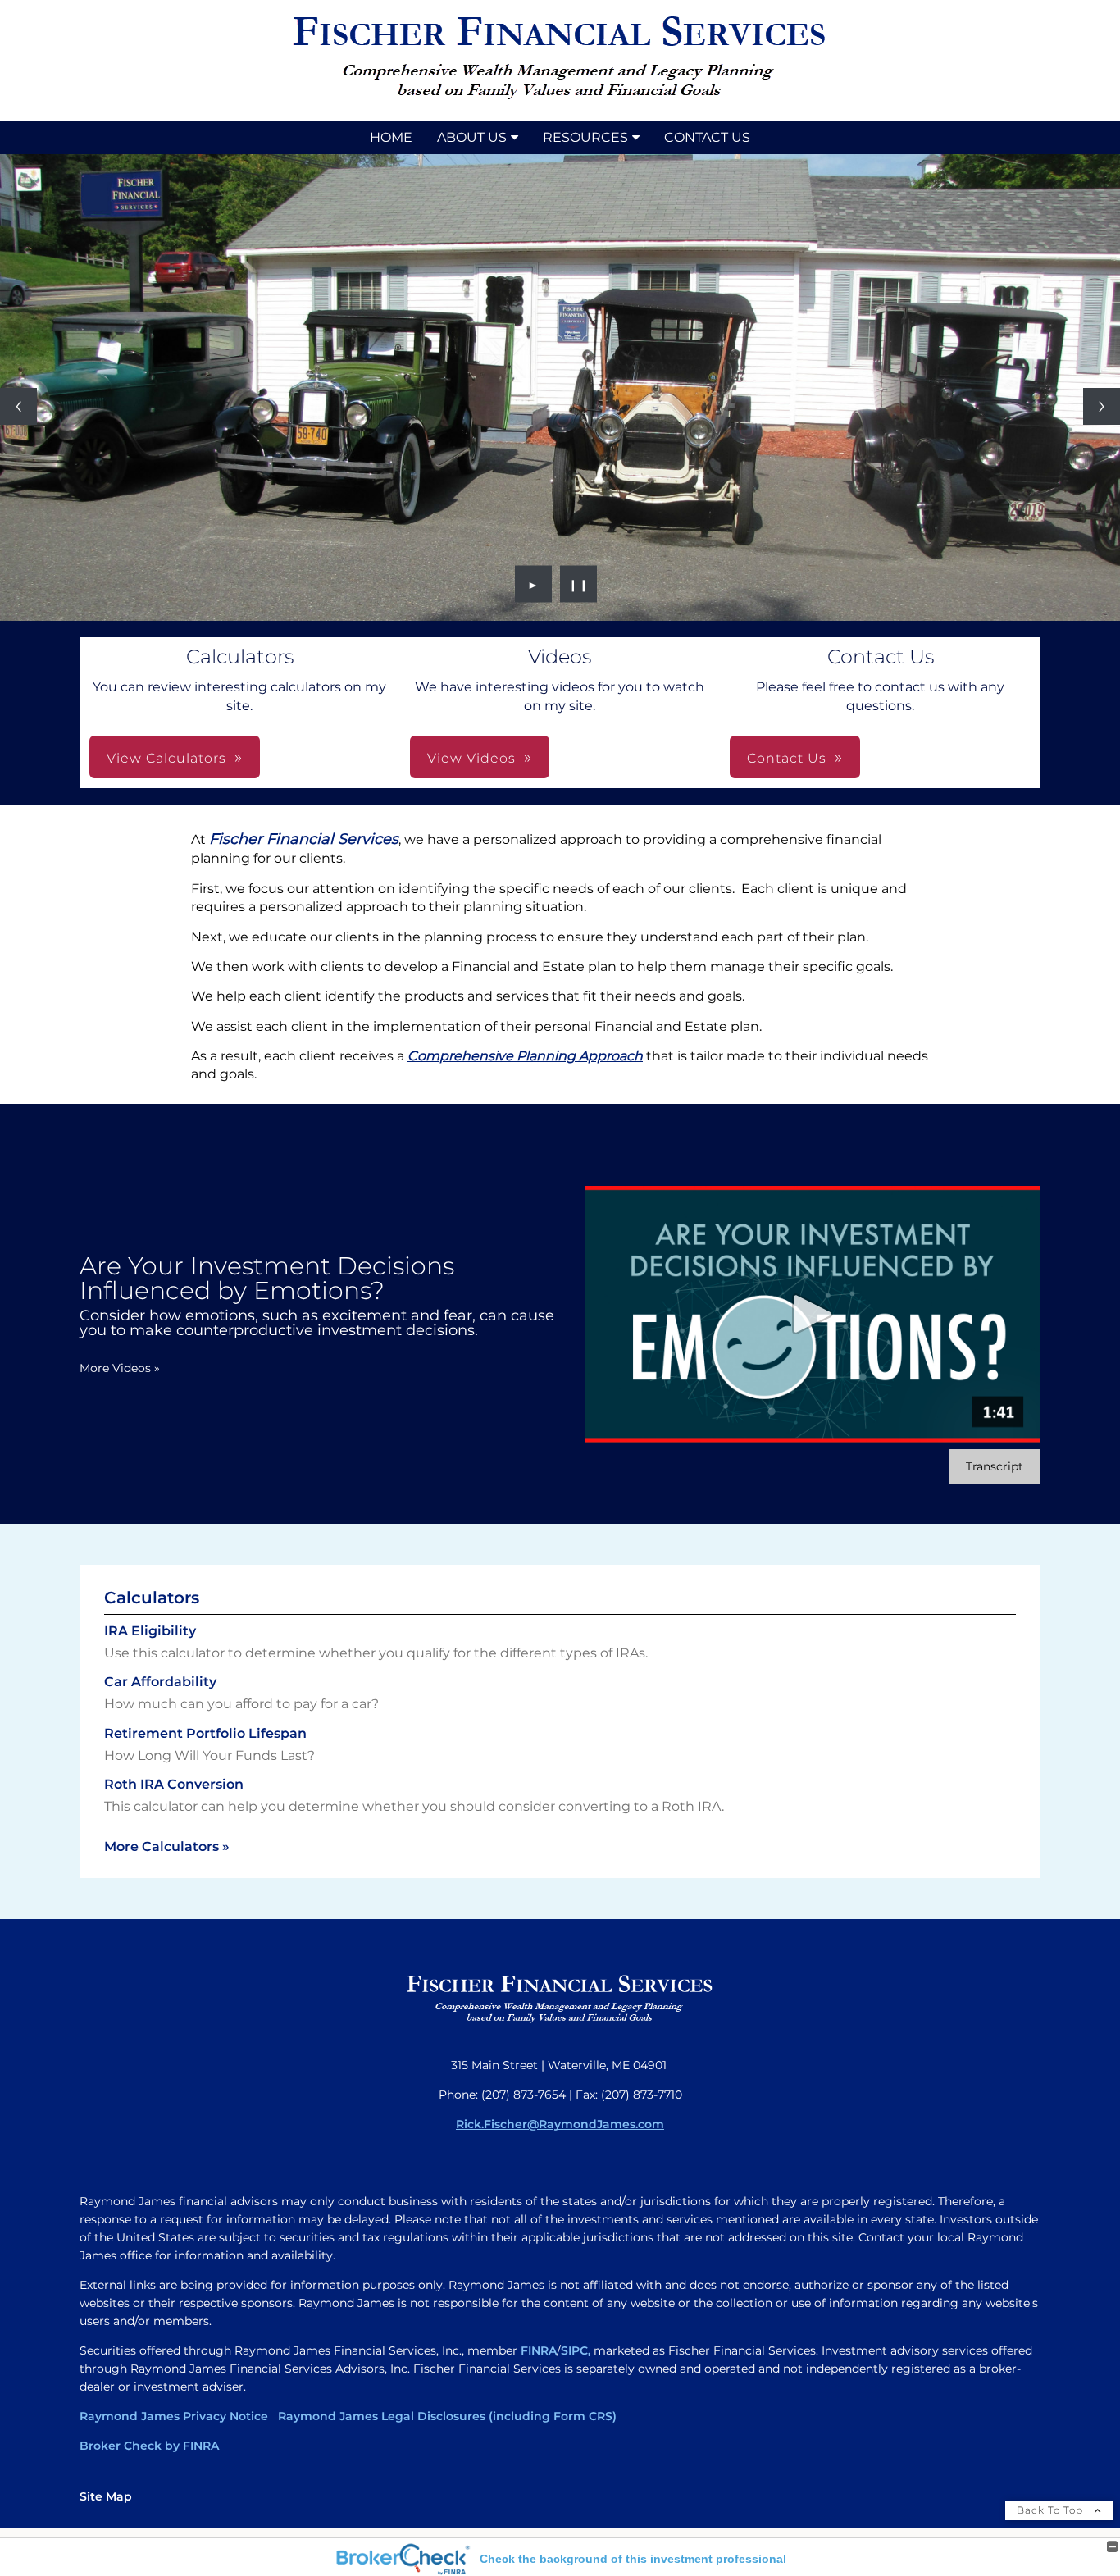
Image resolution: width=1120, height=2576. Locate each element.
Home (391, 137)
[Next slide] (1102, 406)
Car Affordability (160, 1682)
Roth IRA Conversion (174, 1784)
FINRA (539, 2350)
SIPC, (576, 2350)
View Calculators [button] (166, 758)
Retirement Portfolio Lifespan (205, 1733)
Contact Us (707, 137)
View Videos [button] (471, 758)
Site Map (106, 2496)
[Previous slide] (18, 406)
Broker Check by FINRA (149, 2446)
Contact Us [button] (787, 758)
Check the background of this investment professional (633, 2559)
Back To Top (1052, 2510)
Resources (585, 137)
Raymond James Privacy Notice (174, 2416)
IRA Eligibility (150, 1631)
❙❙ (579, 584)
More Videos (120, 1368)
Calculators (152, 1598)
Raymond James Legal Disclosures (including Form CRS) (446, 2416)
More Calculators (167, 1847)
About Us (472, 137)
